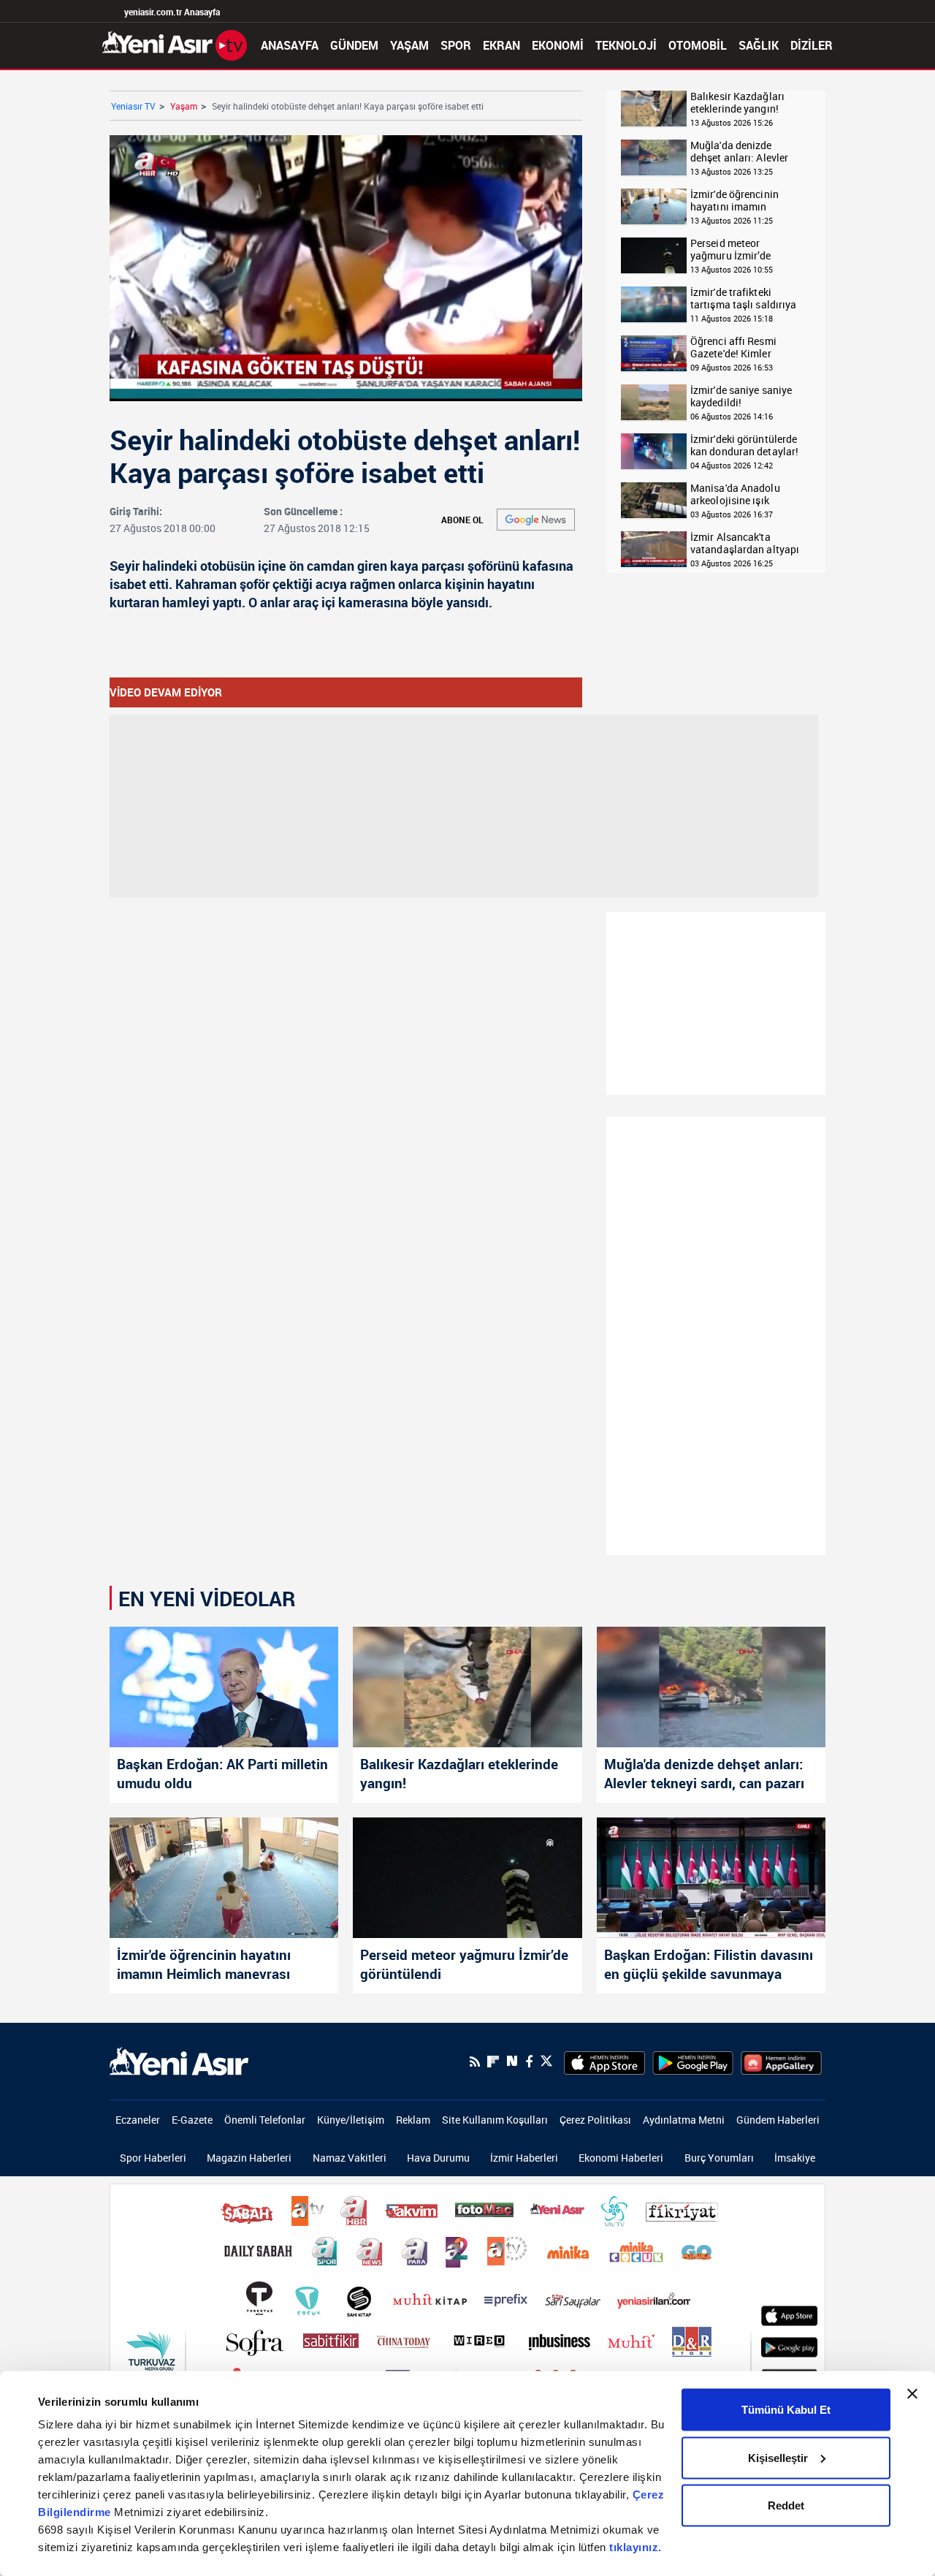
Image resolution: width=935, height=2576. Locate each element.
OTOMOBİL (698, 45)
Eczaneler (138, 2120)
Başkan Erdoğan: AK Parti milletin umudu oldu (222, 1774)
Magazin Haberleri (249, 2158)
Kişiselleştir (778, 2457)
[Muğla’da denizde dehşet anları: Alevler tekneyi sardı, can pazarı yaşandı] (711, 1687)
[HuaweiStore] (781, 2062)
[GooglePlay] (693, 2062)
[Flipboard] (493, 2062)
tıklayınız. (636, 2547)
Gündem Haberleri (778, 2120)
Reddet (786, 2505)
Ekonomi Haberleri (621, 2158)
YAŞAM (409, 45)
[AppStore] (604, 2062)
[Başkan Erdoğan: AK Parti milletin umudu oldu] (224, 1687)
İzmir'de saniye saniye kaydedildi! (741, 396)
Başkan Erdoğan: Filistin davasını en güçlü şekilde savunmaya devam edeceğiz (709, 1966)
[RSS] (475, 2062)
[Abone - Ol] (536, 520)
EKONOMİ (558, 45)
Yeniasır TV (133, 106)
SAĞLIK (759, 45)
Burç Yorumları (719, 2158)
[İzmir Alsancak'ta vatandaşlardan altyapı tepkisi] (654, 550)
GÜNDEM (354, 45)
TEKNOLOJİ (626, 45)
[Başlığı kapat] (912, 2394)
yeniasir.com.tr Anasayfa (172, 12)
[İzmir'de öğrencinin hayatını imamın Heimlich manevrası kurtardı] (654, 207)
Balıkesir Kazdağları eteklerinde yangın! (737, 103)
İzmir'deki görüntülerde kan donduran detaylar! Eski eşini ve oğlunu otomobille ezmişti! (744, 445)
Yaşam (184, 106)
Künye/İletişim (351, 2120)
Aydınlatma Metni (684, 2120)
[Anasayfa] (175, 44)
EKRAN (501, 45)
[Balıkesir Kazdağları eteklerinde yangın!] (654, 109)
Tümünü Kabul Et (786, 2410)
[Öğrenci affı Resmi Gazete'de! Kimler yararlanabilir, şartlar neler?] (654, 354)
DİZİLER (812, 45)
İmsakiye (795, 2158)
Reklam (413, 2120)
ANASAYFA (290, 45)
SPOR (456, 45)
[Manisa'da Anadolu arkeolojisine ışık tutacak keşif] (654, 501)
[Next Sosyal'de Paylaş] (512, 2061)
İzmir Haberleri (524, 2158)
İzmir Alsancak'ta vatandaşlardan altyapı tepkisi (745, 543)
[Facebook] (529, 2062)
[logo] (179, 2060)
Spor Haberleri (153, 2158)
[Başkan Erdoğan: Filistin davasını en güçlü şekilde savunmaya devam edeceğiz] (711, 1878)
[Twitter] (546, 2061)
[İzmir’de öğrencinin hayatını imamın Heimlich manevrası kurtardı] (224, 1878)
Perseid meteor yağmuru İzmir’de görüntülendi (731, 250)
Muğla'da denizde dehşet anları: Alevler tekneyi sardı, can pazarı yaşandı (747, 152)
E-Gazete (192, 2120)
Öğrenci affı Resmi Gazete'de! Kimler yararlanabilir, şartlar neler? (740, 347)
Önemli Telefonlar (265, 2120)
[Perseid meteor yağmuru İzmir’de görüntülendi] (654, 256)
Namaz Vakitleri (350, 2158)
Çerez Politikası (595, 2120)
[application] (346, 268)
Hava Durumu (438, 2158)
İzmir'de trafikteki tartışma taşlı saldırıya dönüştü (743, 299)
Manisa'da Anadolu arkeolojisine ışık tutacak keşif (735, 494)
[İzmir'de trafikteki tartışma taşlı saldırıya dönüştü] (654, 305)
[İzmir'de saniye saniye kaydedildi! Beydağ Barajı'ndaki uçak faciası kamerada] (654, 403)
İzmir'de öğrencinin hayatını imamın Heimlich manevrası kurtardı (737, 201)
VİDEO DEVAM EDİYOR (166, 692)
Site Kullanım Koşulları (495, 2120)
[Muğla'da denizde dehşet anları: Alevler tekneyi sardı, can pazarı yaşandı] (654, 158)
